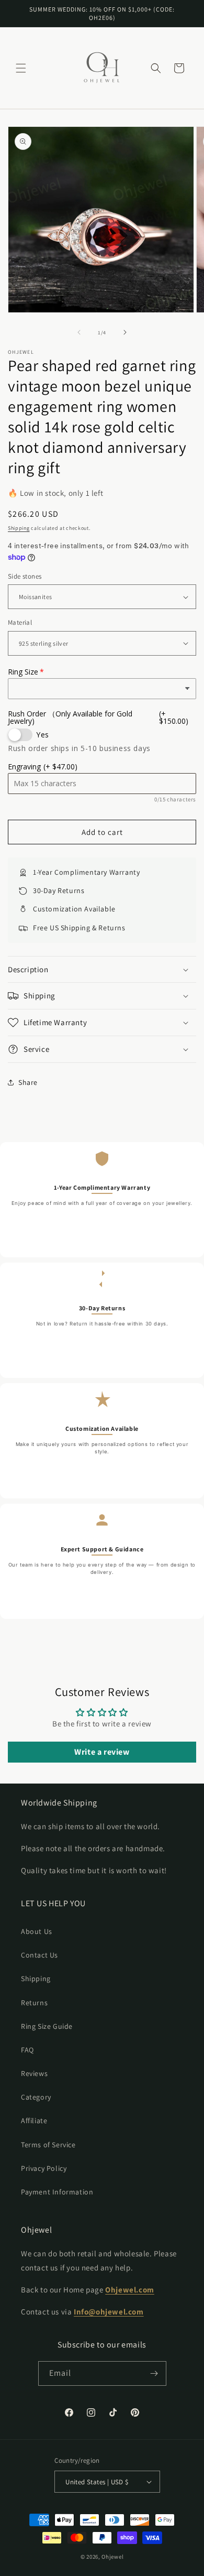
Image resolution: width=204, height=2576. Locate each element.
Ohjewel (112, 2557)
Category (36, 2097)
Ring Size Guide (47, 2026)
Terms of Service (48, 2145)
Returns (34, 2003)
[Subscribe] (154, 2373)
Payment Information (57, 2192)
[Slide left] (79, 332)
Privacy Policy (44, 2168)
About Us (37, 1931)
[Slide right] (125, 332)
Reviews (34, 2073)
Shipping (19, 528)
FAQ (27, 2050)
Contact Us (39, 1955)
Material (20, 622)
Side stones (25, 576)
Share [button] (28, 1082)
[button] (21, 68)
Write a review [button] (102, 1752)
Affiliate (34, 2121)
